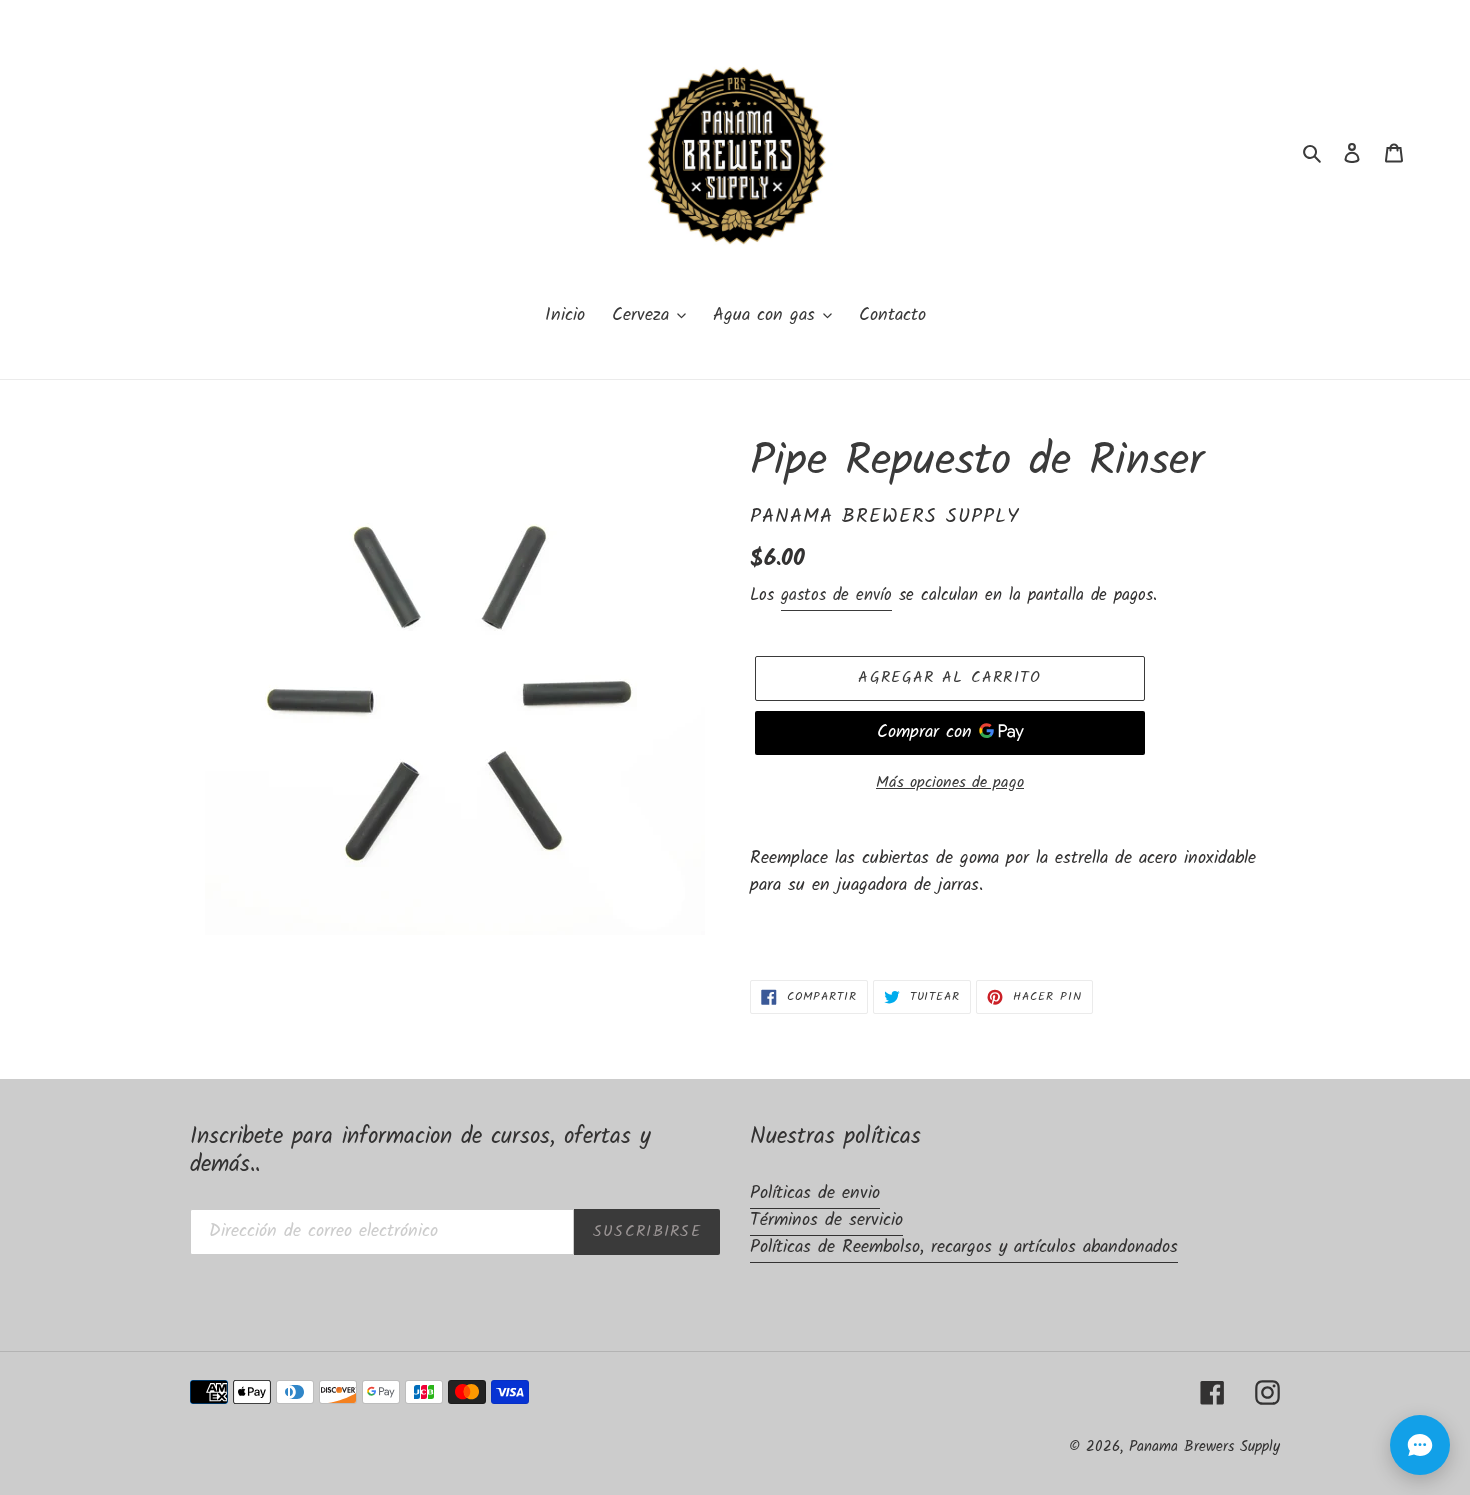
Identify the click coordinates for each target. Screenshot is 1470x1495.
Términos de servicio (826, 1220)
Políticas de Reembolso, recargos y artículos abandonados (964, 1247)
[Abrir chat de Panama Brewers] (1420, 1445)
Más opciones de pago (950, 783)
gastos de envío (836, 595)
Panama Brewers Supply (1204, 1447)
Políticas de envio (815, 1193)
